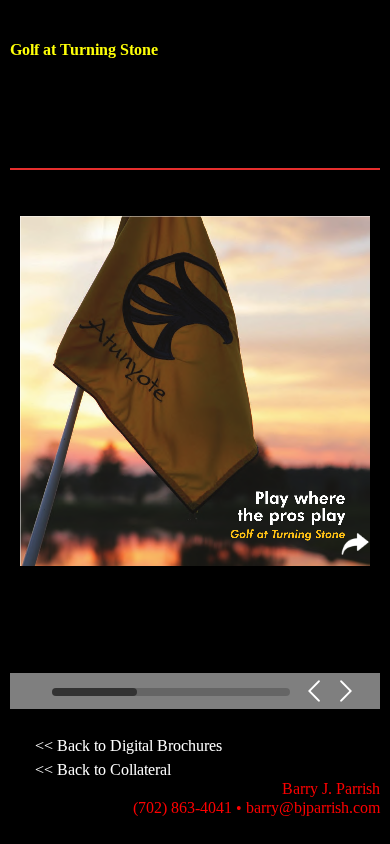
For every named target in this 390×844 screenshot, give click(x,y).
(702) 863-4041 (182, 807)
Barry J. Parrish (331, 788)
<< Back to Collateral (103, 769)
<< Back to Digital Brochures (128, 745)
